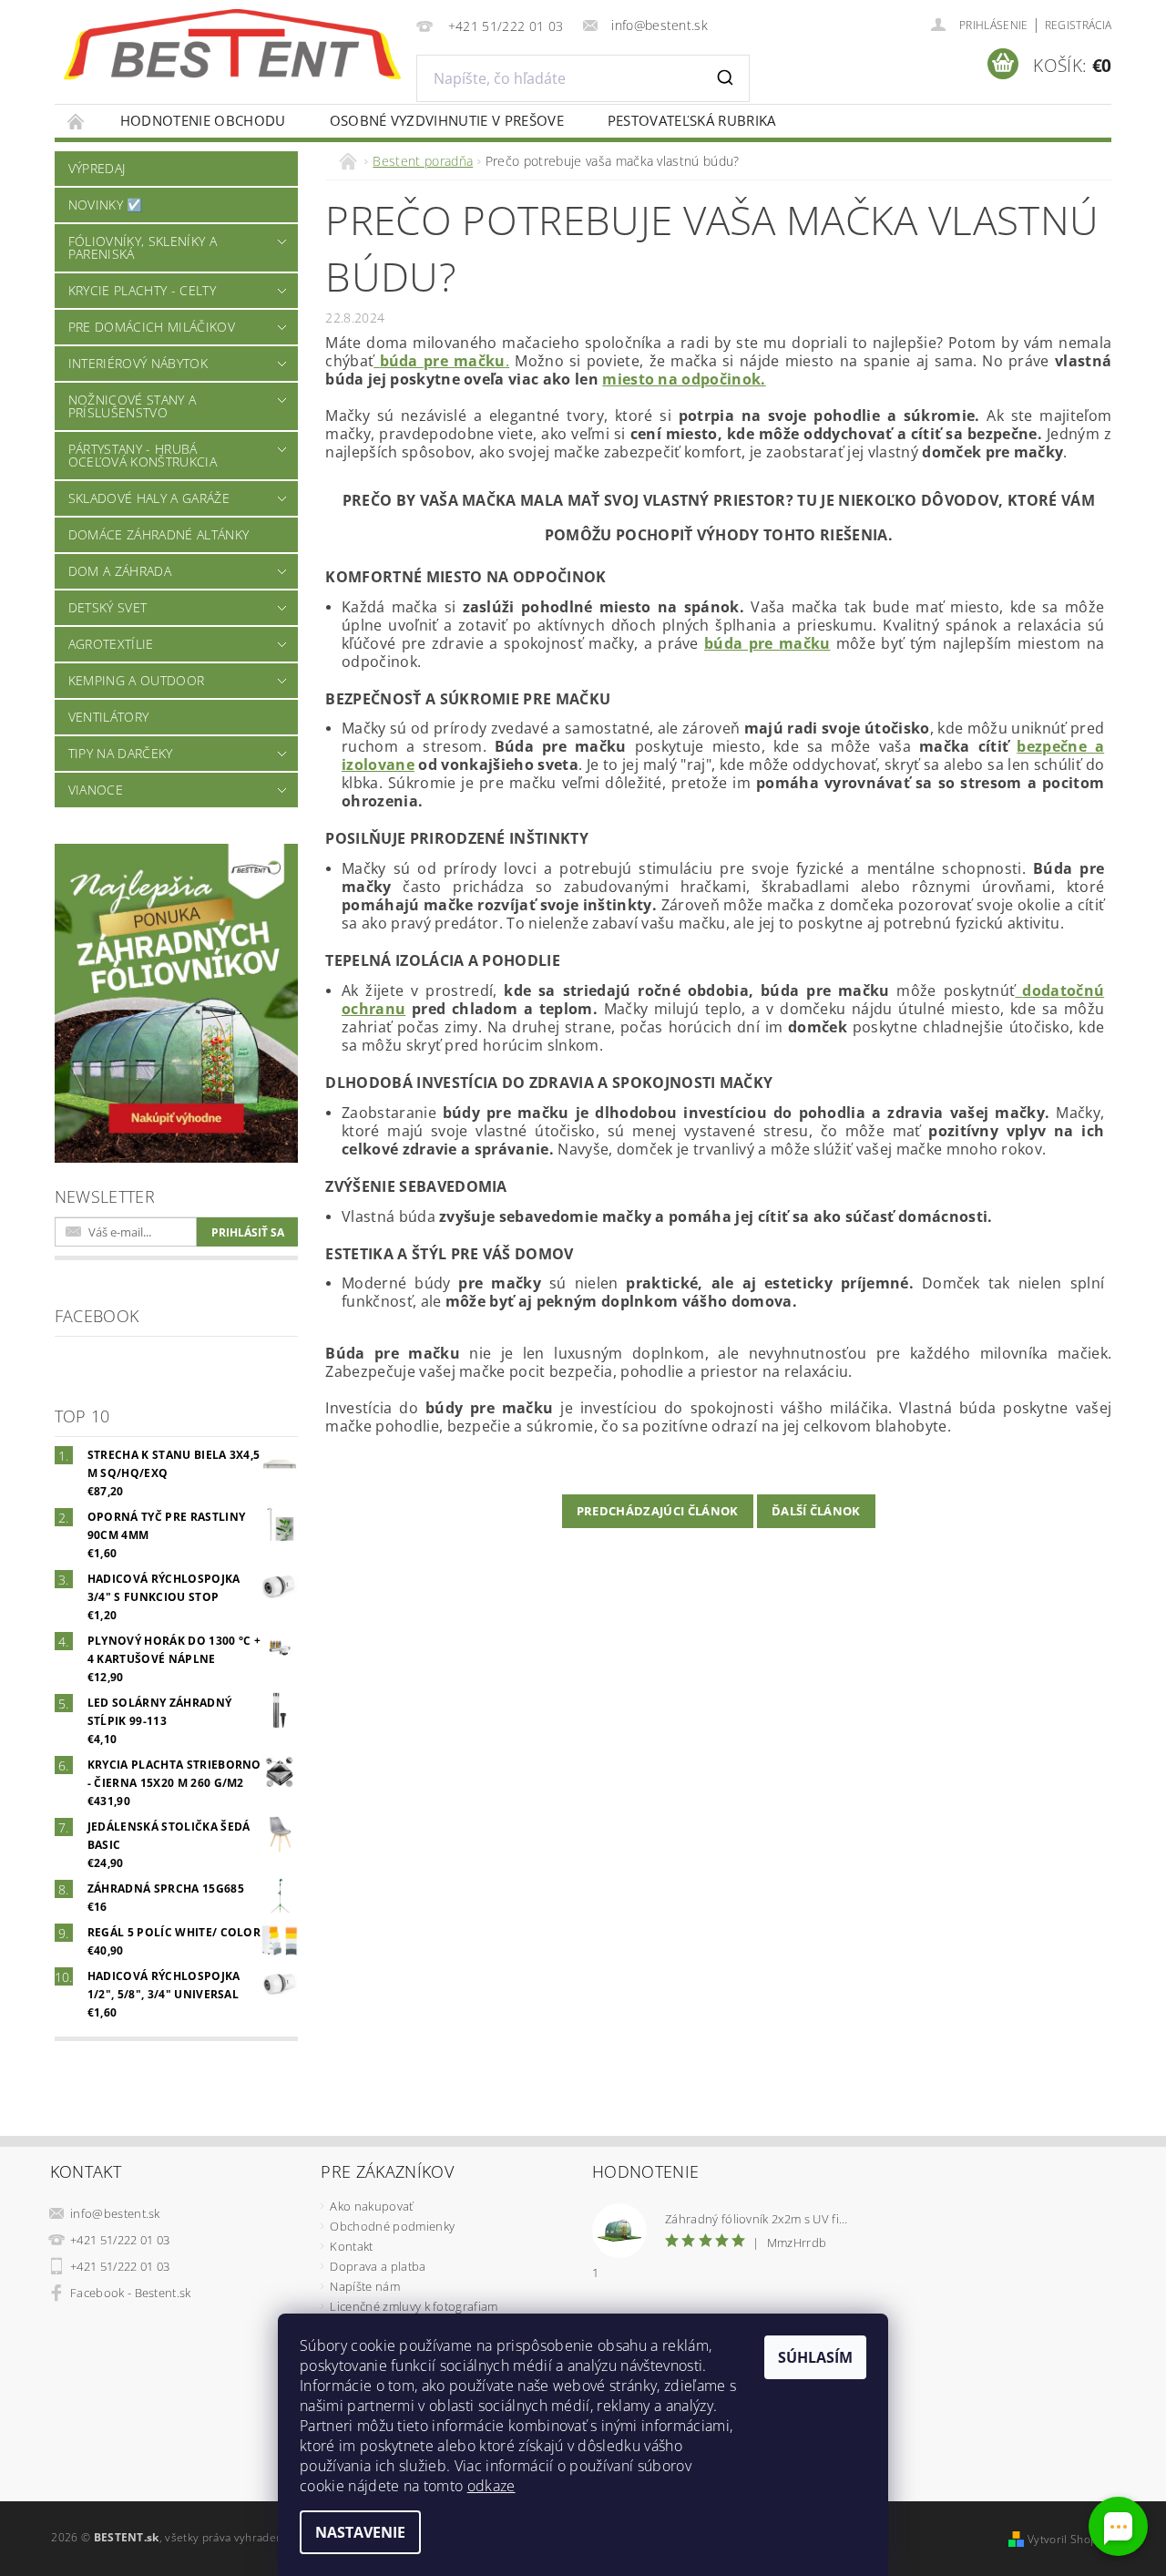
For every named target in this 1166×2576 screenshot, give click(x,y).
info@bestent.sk (115, 2213)
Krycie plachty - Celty (142, 290)
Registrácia (1079, 25)
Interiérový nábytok (138, 363)
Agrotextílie (111, 644)
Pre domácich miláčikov (152, 327)
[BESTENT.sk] (232, 45)
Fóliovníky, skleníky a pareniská (143, 247)
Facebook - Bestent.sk (131, 2293)
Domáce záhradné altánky (159, 534)
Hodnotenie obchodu (203, 120)
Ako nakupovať (371, 2206)
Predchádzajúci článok (658, 1511)
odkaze (491, 2486)
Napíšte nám (365, 2286)
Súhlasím (815, 2357)
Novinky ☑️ (106, 205)
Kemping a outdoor (136, 680)
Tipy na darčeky (121, 753)
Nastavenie (360, 2532)
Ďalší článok (816, 1511)
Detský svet (108, 607)
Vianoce (96, 790)
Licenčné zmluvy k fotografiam (414, 2306)
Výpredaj (97, 168)
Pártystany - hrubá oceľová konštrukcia (143, 455)
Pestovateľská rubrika (692, 120)
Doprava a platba (378, 2266)
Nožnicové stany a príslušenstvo (132, 406)
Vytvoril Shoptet (1069, 2539)
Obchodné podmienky (392, 2226)
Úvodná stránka (77, 121)
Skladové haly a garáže (149, 498)
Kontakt (351, 2246)
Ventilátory (109, 717)
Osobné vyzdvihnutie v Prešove (447, 120)
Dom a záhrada (120, 571)
